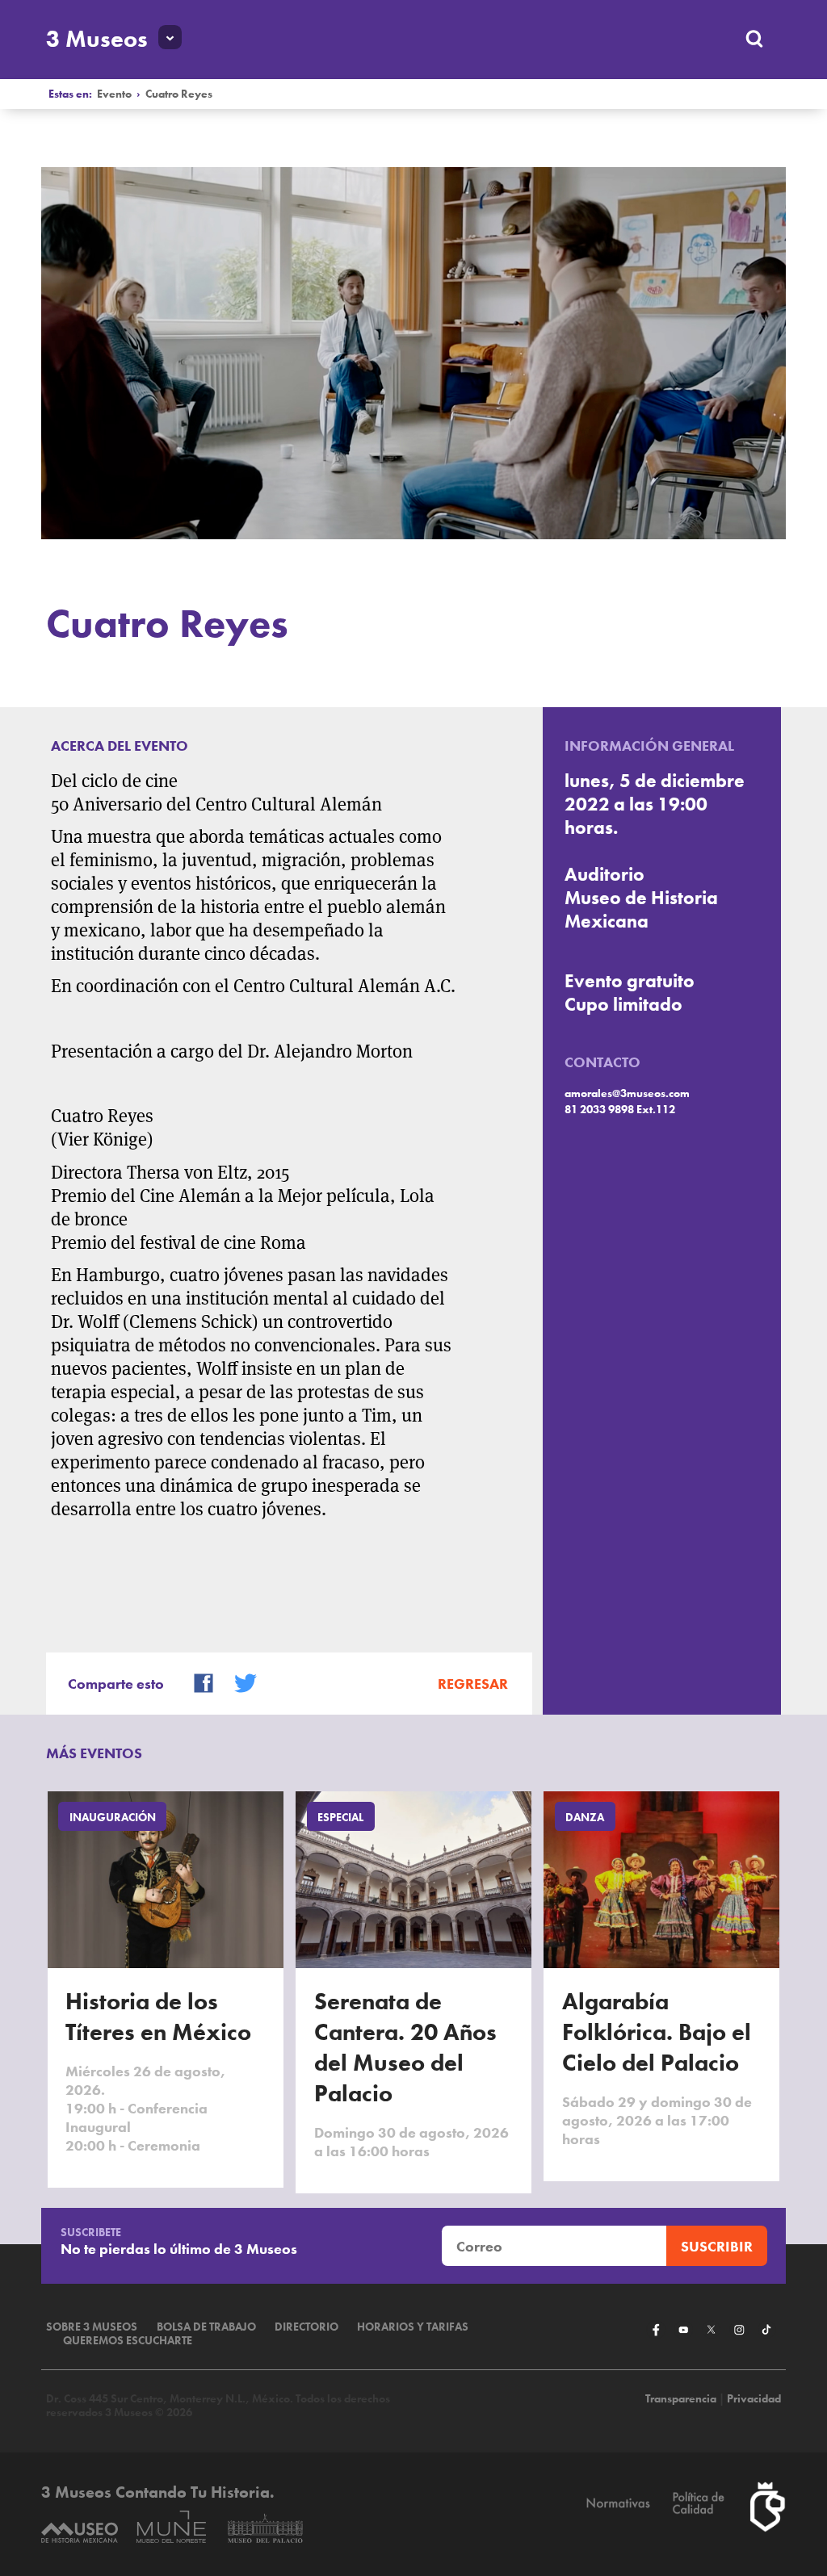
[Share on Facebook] (196, 1681)
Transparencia (681, 2399)
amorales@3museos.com (627, 1093)
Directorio (306, 2327)
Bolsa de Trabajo (206, 2327)
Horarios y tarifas (413, 2327)
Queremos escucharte (128, 2341)
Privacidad (754, 2399)
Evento (114, 94)
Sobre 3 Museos (92, 2327)
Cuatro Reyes (179, 94)
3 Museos (97, 39)
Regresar (473, 1684)
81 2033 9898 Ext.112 (620, 1110)
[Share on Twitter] (238, 1681)
